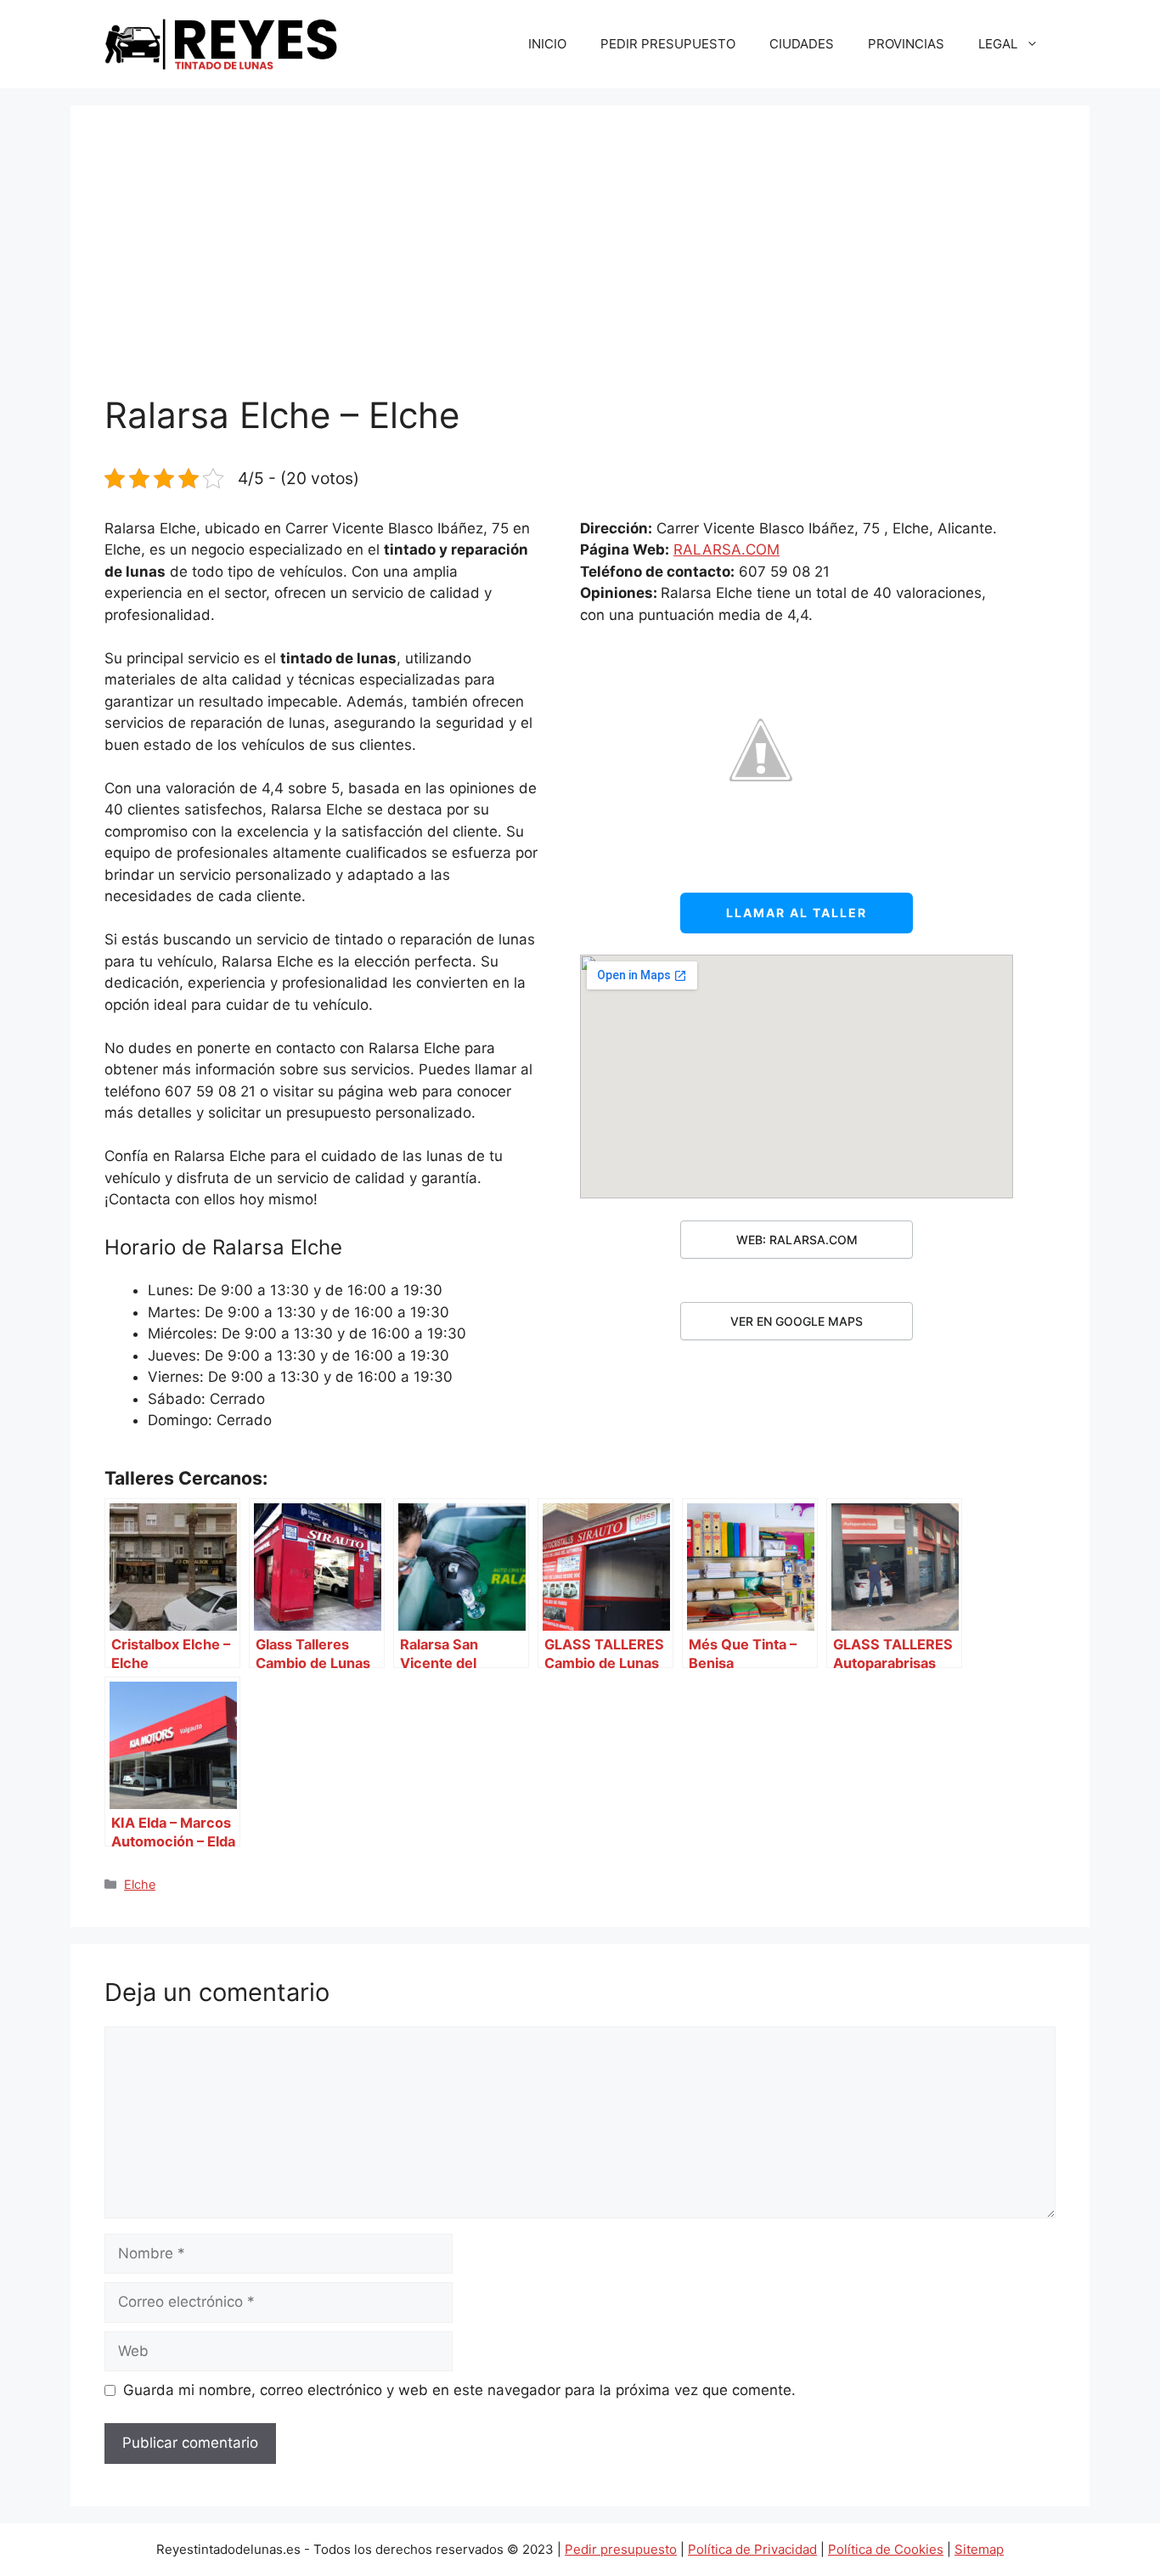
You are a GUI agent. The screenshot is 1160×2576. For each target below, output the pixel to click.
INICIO (547, 44)
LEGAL (998, 44)
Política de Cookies (886, 2549)
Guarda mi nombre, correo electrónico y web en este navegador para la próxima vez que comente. (459, 2390)
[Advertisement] (580, 267)
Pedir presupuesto (621, 2549)
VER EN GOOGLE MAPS (797, 1321)
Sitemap (979, 2549)
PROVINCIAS (906, 44)
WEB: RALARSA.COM (797, 1240)
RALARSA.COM (726, 550)
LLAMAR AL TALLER (797, 913)
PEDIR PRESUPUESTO (668, 44)
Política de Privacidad (752, 2549)
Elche (140, 1884)
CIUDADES (802, 44)
